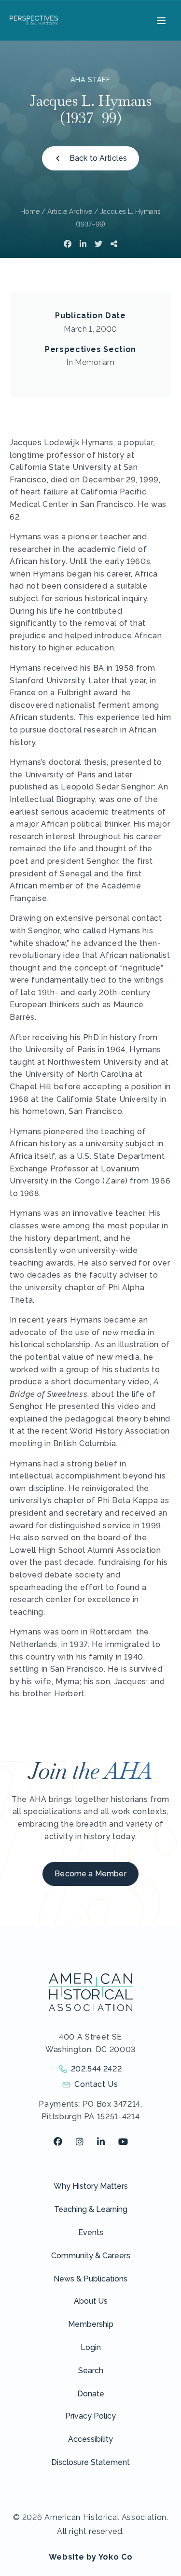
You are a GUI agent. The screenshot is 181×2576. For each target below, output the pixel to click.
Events (91, 2232)
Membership (91, 2324)
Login (91, 2347)
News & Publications (90, 2279)
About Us (91, 2301)
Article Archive (70, 211)
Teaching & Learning (91, 2209)
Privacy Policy (90, 2416)
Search (91, 2371)
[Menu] (160, 20)
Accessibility (90, 2439)
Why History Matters (91, 2186)
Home (30, 211)
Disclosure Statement (90, 2462)
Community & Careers (91, 2256)
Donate (91, 2394)
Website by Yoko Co (91, 2557)
